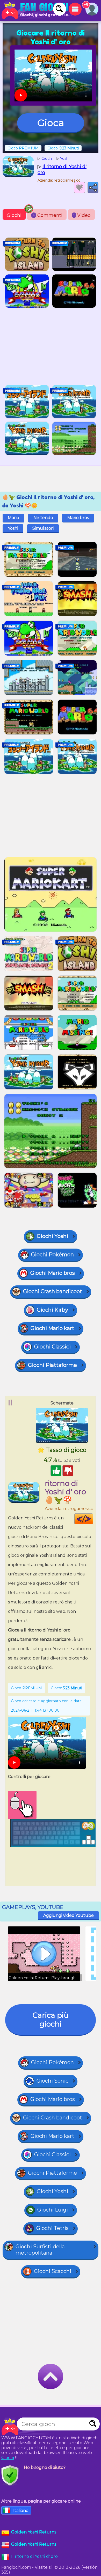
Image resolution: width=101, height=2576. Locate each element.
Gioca (51, 123)
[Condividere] (93, 188)
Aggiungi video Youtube (68, 1915)
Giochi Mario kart (52, 1328)
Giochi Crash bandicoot (53, 1291)
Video (82, 215)
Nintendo (43, 518)
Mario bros (78, 518)
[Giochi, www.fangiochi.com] (36, 10)
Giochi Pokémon (52, 1255)
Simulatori (43, 528)
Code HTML (93, 1519)
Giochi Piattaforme (52, 1365)
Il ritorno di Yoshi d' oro (34, 2556)
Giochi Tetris (52, 2228)
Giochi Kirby (52, 1310)
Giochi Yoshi (52, 1236)
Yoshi (13, 528)
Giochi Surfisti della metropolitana (40, 2250)
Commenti (48, 215)
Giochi (14, 215)
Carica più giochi (51, 2020)
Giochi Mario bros (53, 1273)
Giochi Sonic (52, 2081)
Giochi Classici (52, 1347)
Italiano (21, 2510)
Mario (13, 518)
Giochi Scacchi (53, 2271)
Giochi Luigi (53, 2210)
